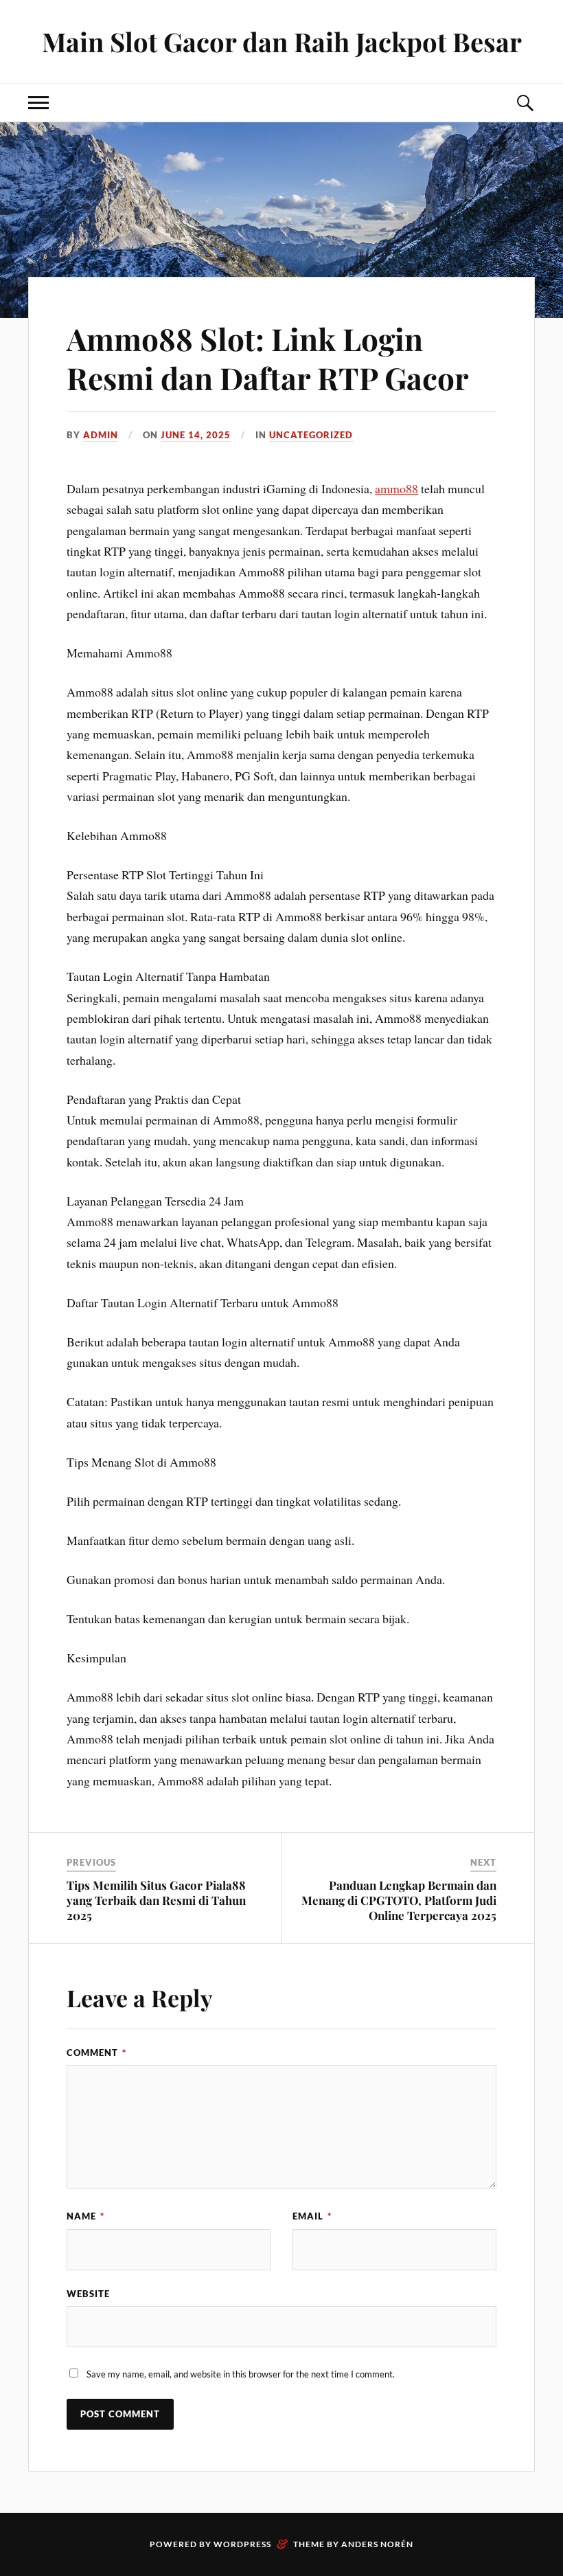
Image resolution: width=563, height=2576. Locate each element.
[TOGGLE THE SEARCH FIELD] (525, 103)
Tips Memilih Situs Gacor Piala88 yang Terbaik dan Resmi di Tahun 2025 (156, 1900)
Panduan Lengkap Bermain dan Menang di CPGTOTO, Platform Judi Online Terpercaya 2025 (399, 1900)
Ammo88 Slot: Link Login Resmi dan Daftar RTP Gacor (268, 358)
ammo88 (397, 488)
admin (101, 435)
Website (88, 2294)
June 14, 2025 (196, 435)
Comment (96, 2053)
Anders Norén (377, 2544)
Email (312, 2216)
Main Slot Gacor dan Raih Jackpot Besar (282, 42)
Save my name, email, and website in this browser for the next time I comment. (241, 2374)
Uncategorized (311, 435)
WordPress (242, 2544)
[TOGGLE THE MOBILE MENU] (38, 103)
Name (85, 2216)
